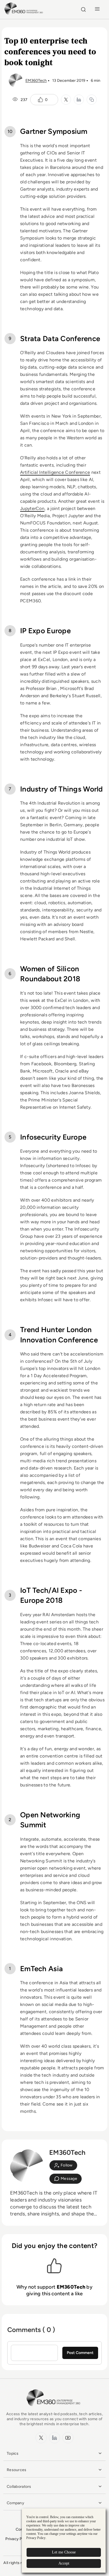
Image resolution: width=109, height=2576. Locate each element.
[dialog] (64, 2541)
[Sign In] (63, 2165)
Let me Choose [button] (64, 2552)
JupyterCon (32, 508)
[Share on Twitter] (66, 100)
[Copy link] (92, 100)
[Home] (24, 14)
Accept (64, 2563)
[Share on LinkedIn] (79, 100)
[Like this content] (41, 100)
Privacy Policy (18, 2539)
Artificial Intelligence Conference (55, 472)
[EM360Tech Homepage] (54, 2409)
